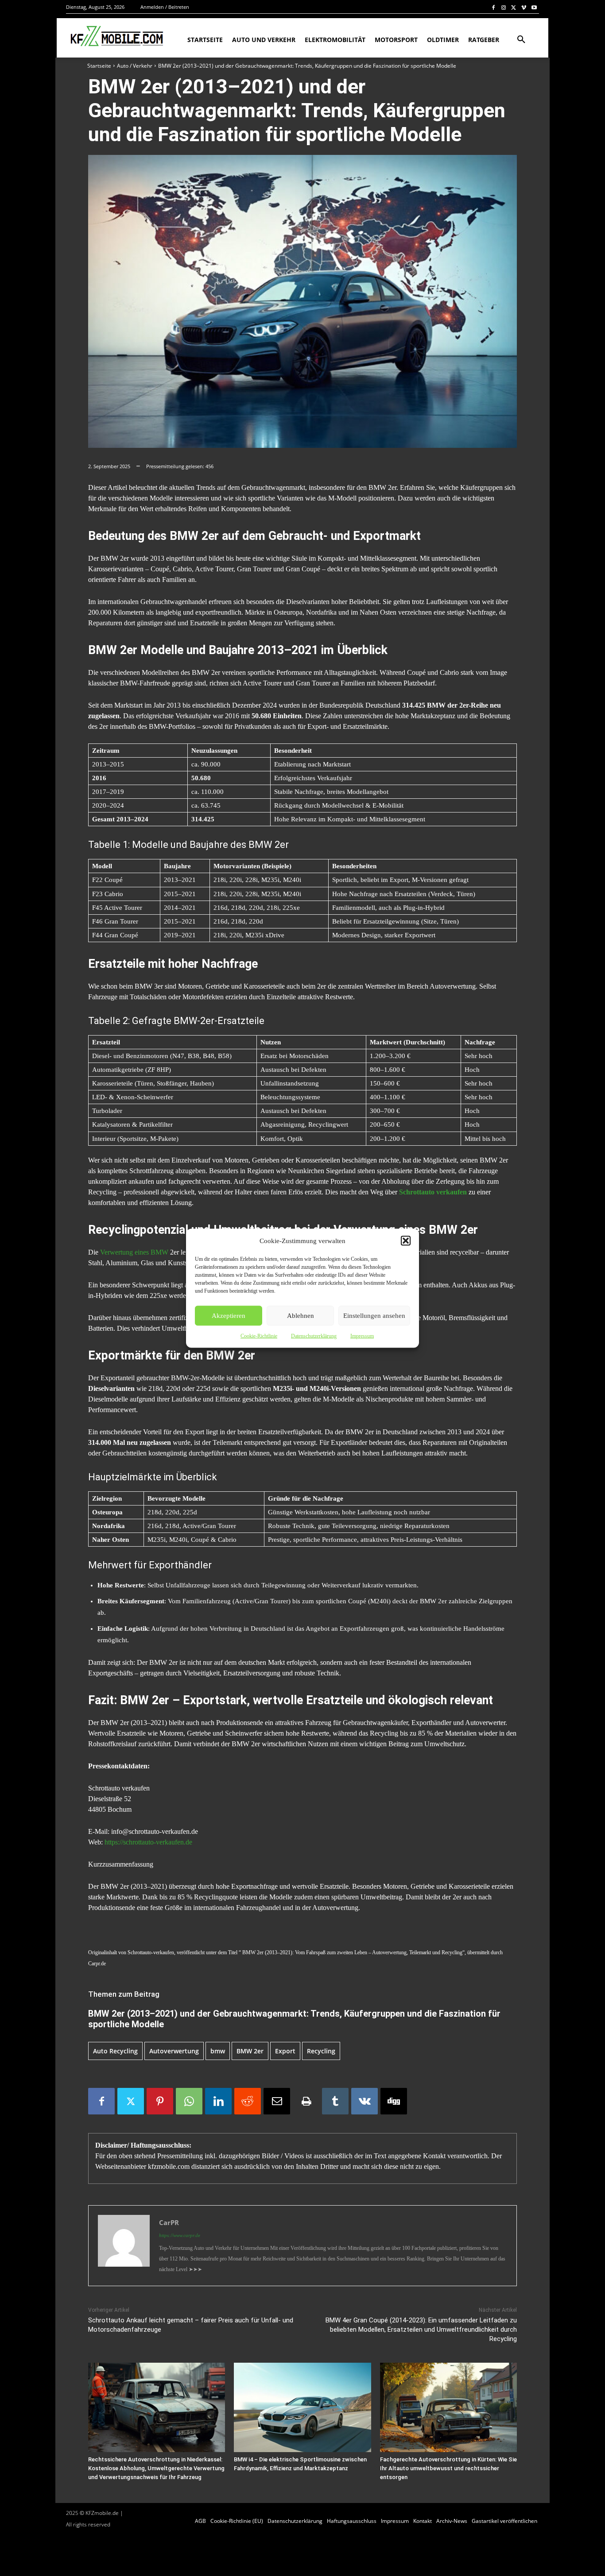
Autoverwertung (174, 2051)
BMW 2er (250, 2051)
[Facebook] (494, 7)
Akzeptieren (229, 1316)
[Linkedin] (218, 2101)
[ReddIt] (248, 2101)
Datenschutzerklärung (314, 1336)
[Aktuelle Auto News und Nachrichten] (116, 36)
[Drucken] (306, 2101)
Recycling (321, 2051)
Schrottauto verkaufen (433, 1192)
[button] (406, 1240)
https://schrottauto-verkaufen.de (148, 1842)
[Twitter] (514, 7)
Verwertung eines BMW (134, 1252)
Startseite (99, 66)
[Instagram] (504, 7)
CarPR (169, 2222)
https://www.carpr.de (180, 2235)
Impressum (362, 1336)
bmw (218, 2051)
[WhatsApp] (189, 2101)
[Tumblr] (335, 2101)
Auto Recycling (115, 2051)
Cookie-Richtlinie (259, 1336)
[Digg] (394, 2101)
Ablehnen (301, 1316)
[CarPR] (124, 2246)
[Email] (277, 2101)
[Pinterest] (160, 2101)
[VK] (365, 2101)
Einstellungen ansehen (374, 1316)
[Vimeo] (524, 7)
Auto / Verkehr (135, 66)
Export (285, 2051)
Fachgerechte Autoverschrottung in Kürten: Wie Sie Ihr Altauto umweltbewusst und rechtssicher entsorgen (448, 2468)
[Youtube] (534, 7)
